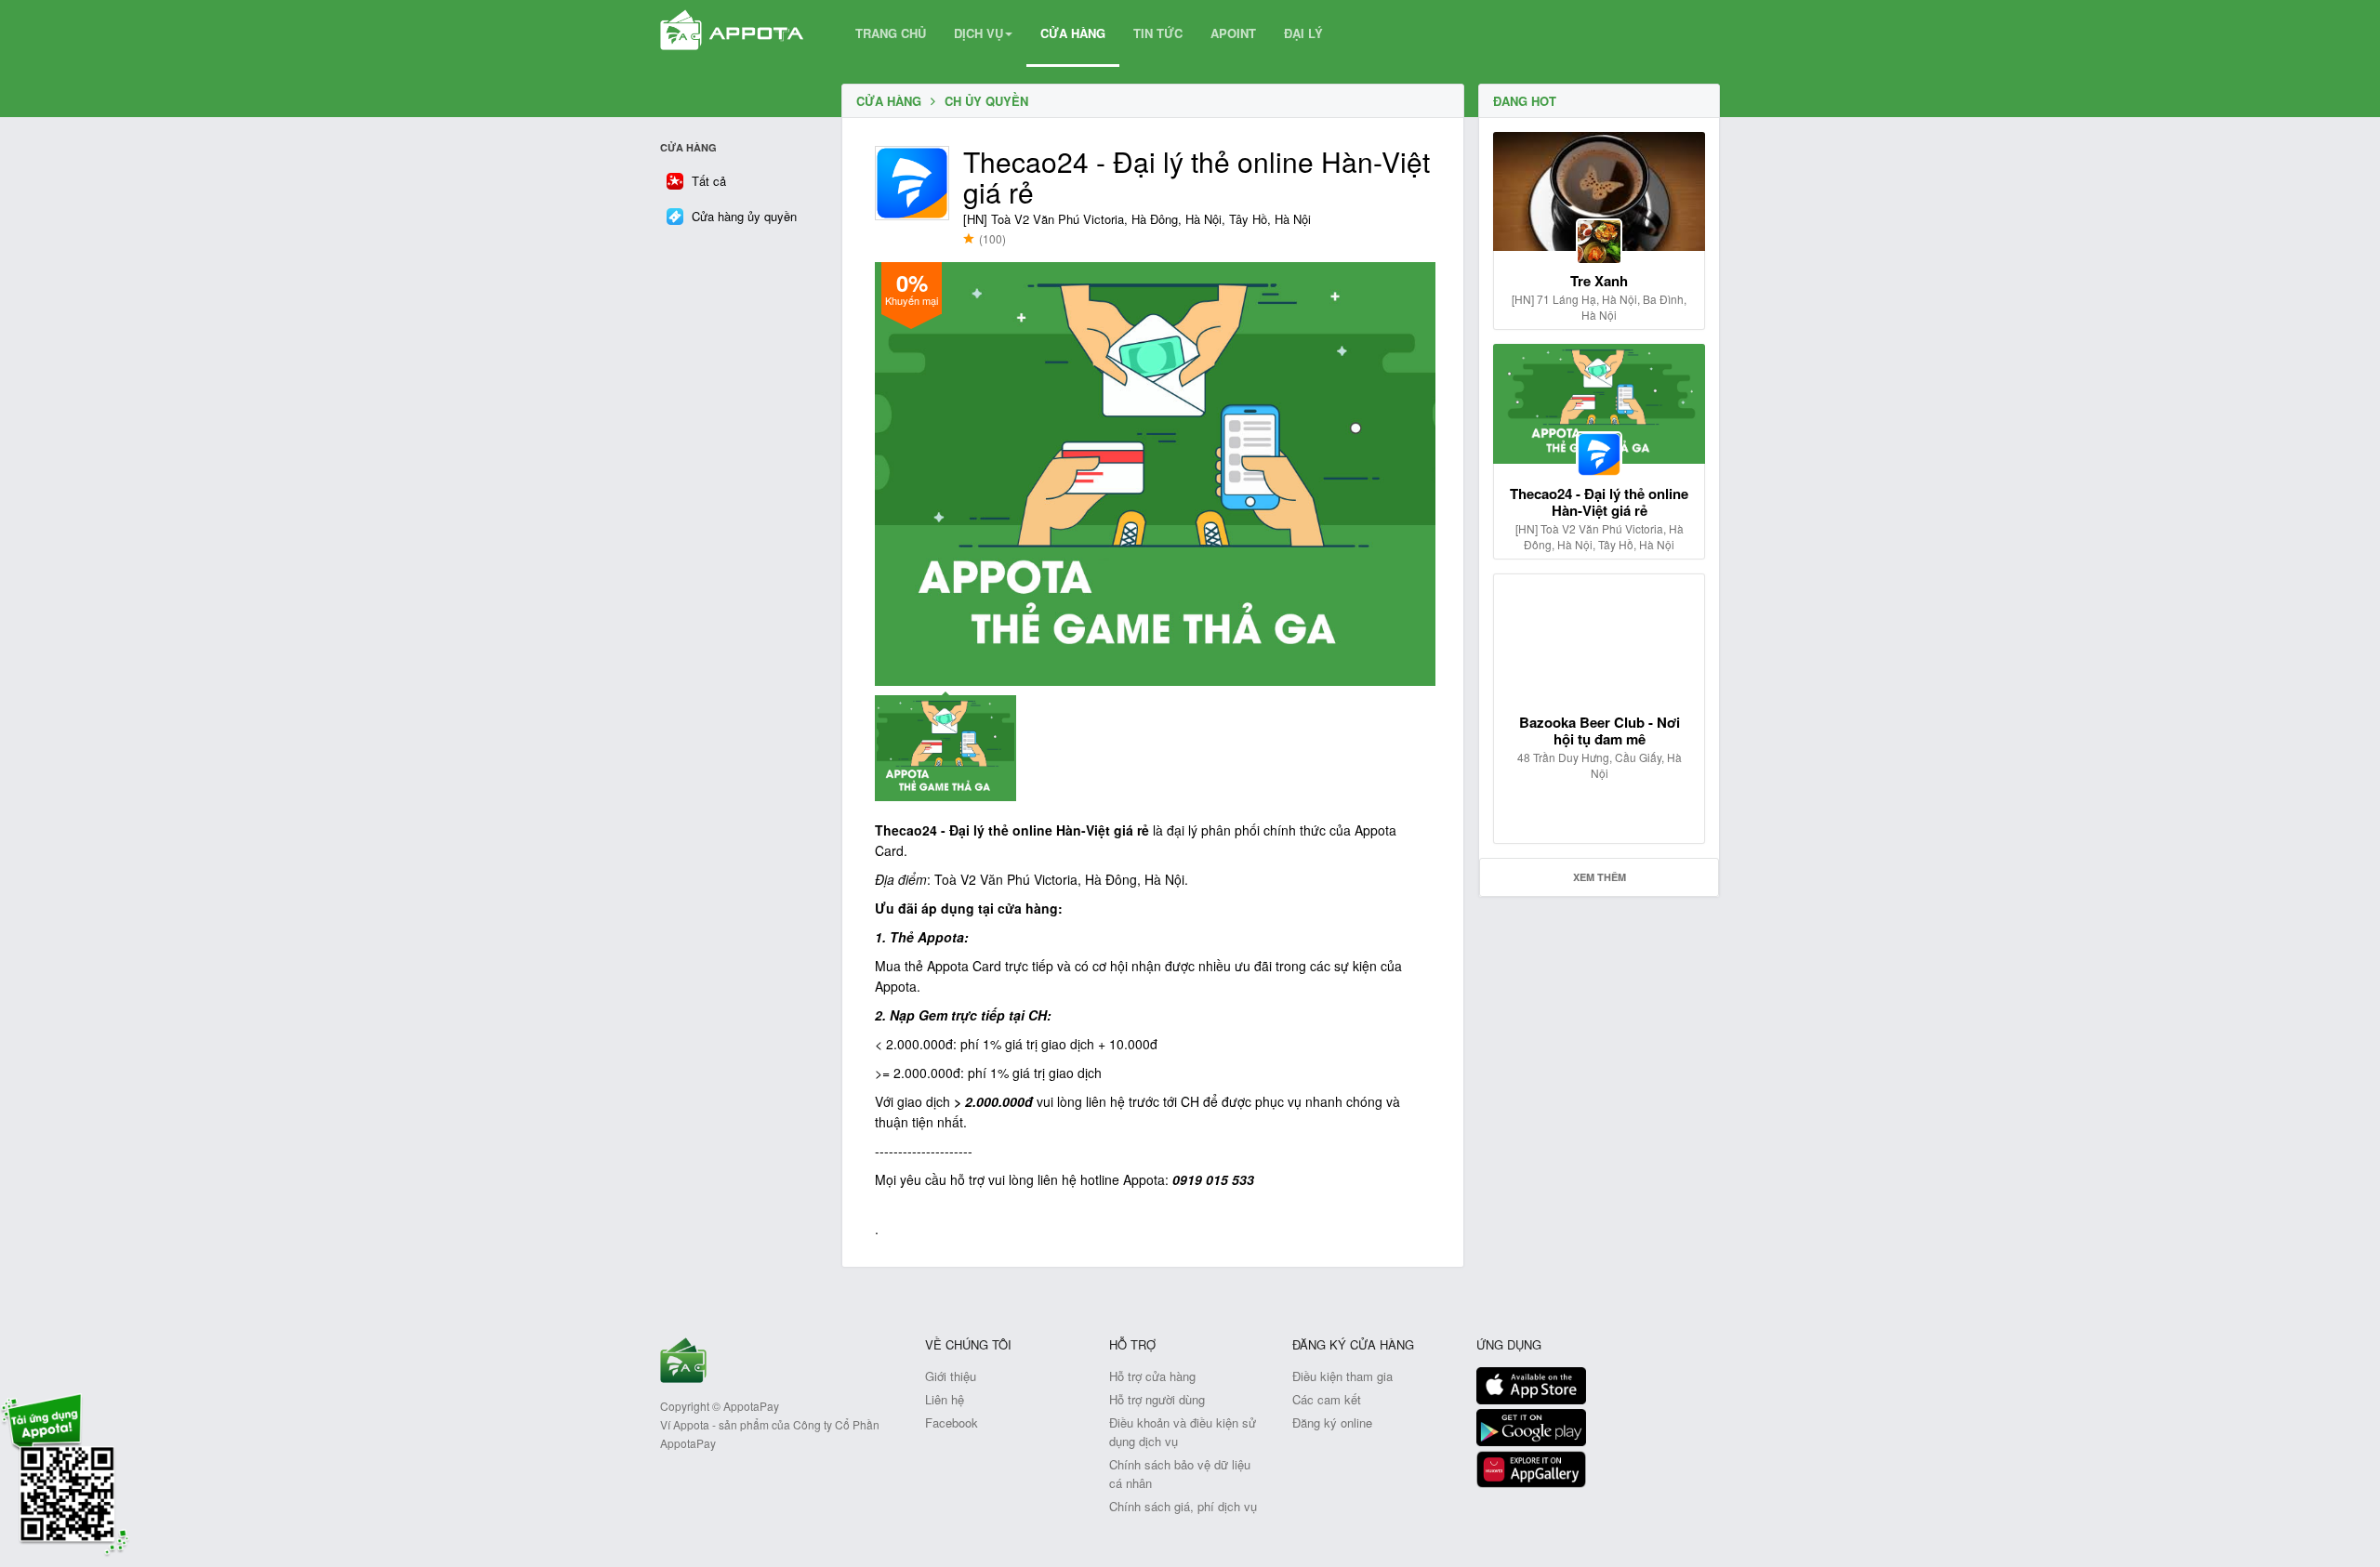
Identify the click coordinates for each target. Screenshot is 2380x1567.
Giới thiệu (951, 1376)
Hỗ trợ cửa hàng (1152, 1376)
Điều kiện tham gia (1342, 1376)
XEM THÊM (1600, 877)
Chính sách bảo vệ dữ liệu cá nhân (1180, 1474)
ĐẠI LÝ (1303, 33)
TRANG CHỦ (891, 33)
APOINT (1233, 33)
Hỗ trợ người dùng (1157, 1399)
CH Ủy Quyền (986, 101)
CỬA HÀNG (1073, 33)
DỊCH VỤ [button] (978, 33)
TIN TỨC (1158, 33)
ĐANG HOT (1525, 101)
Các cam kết (1327, 1399)
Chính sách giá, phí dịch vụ (1183, 1506)
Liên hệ (945, 1399)
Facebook (952, 1422)
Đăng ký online (1332, 1422)
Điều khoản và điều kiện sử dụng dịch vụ (1183, 1432)
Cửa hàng (889, 101)
